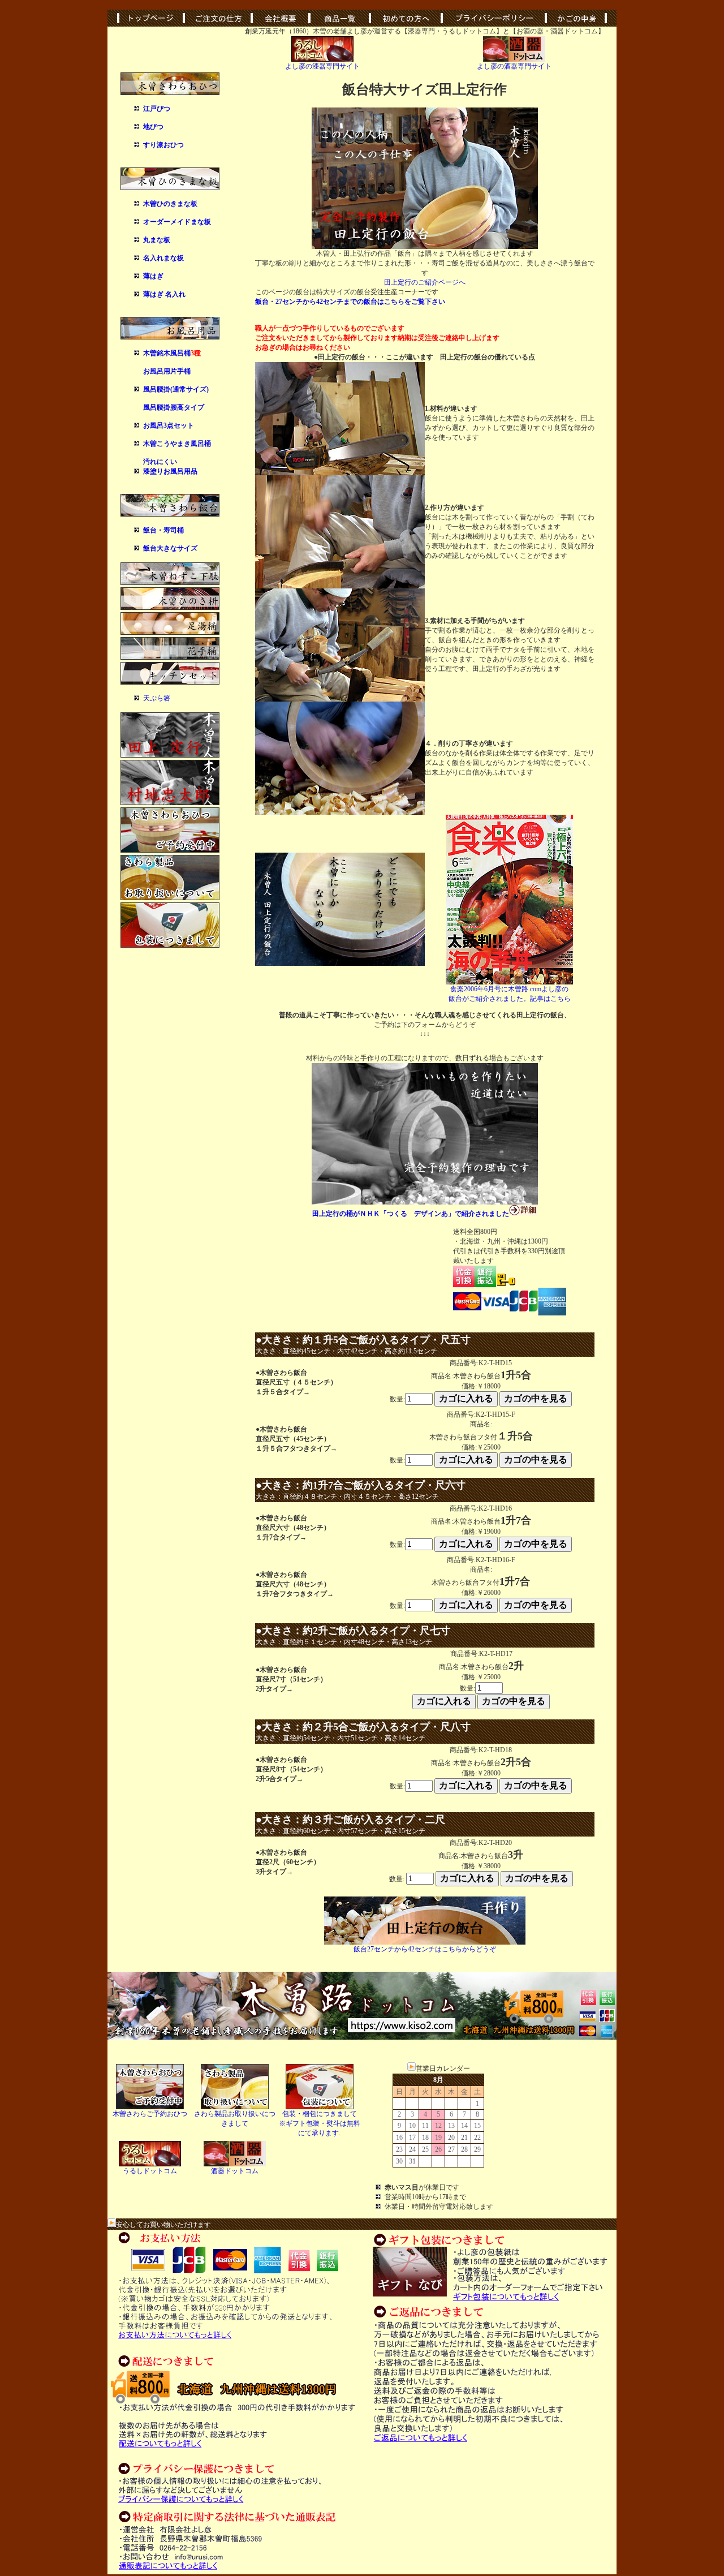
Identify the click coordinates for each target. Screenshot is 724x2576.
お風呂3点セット (169, 425)
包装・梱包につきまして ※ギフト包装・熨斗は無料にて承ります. (320, 2123)
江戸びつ (157, 109)
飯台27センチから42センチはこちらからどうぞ (425, 1949)
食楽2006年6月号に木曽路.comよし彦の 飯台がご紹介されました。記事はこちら (510, 994)
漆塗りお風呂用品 (170, 471)
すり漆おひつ (163, 145)
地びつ (153, 127)
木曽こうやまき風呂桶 (177, 444)
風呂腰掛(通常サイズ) (176, 389)
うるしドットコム (150, 2171)
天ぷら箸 (157, 698)
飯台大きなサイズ (170, 548)
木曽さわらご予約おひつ (150, 2114)
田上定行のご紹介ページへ (425, 282)
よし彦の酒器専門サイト (514, 66)
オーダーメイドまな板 (177, 222)
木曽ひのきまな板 (170, 204)
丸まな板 (157, 240)
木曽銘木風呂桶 (167, 353)
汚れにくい (160, 462)
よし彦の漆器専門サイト (322, 66)
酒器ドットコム (235, 2171)
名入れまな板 (163, 258)
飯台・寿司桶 (163, 530)
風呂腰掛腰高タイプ (174, 407)
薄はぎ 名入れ (164, 294)
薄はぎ (153, 276)
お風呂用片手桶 (167, 371)
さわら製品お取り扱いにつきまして (235, 2119)
